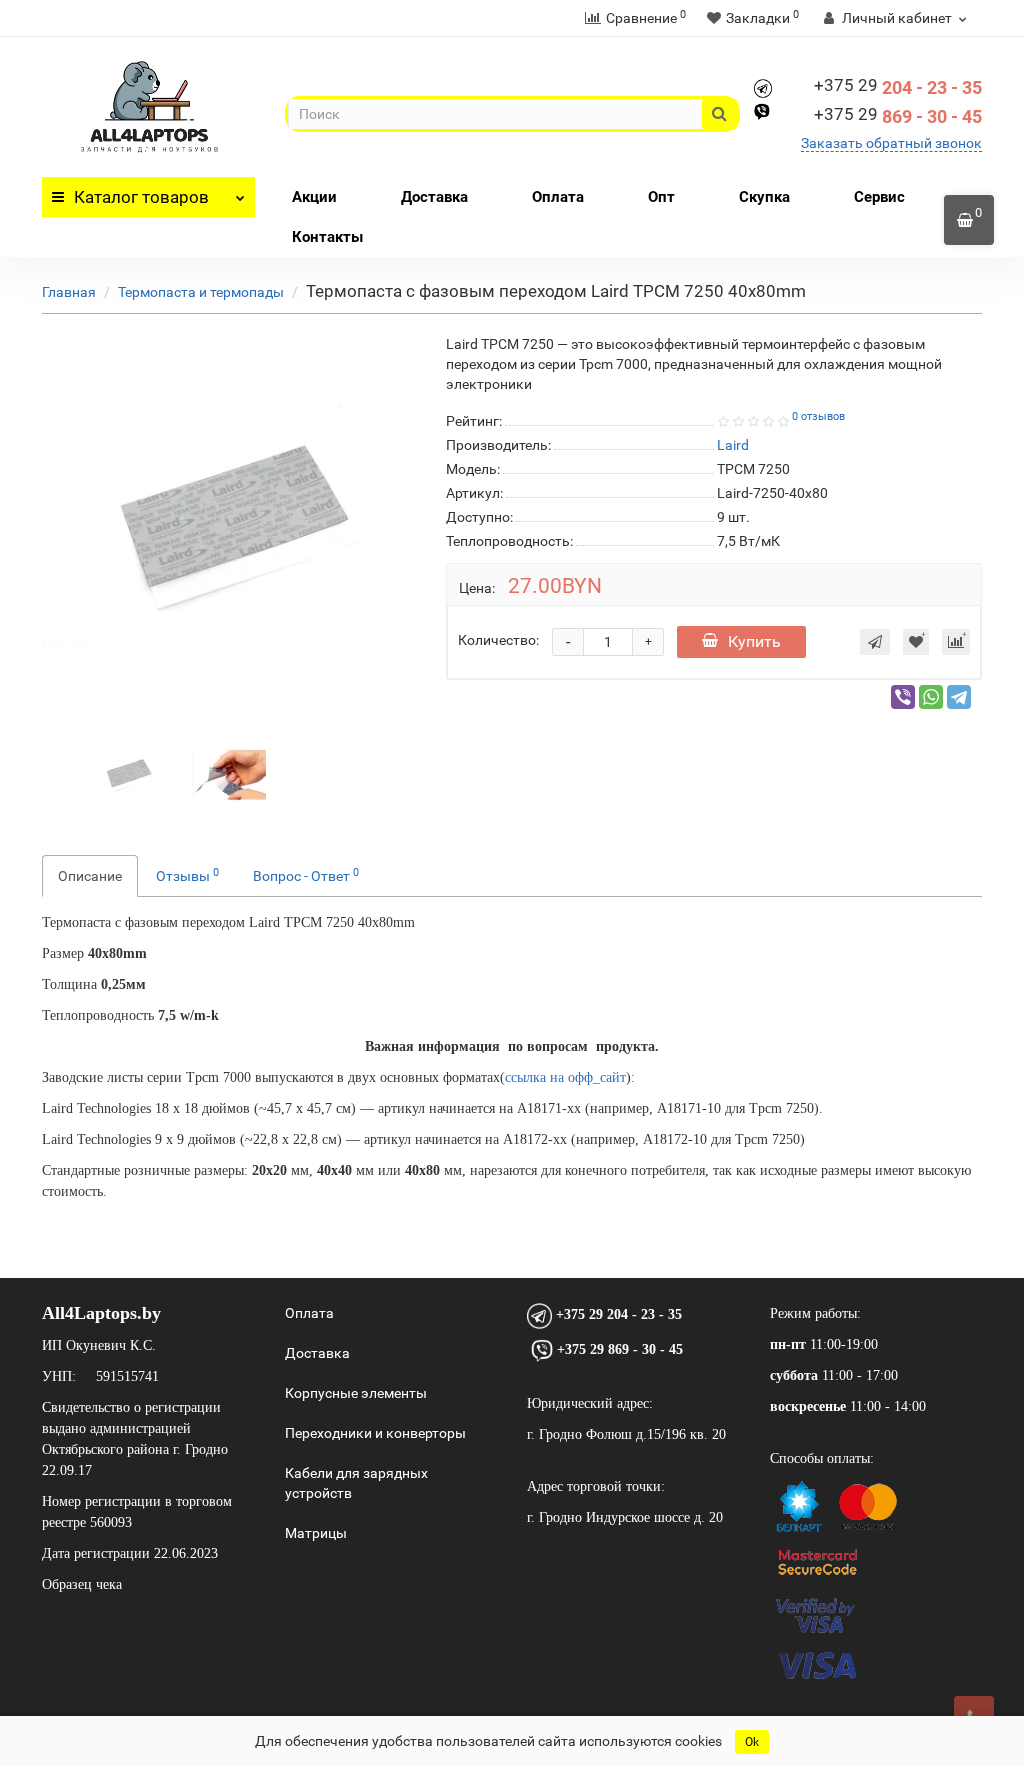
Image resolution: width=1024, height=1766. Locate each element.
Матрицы (316, 1533)
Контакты (327, 237)
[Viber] (903, 697)
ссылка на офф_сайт (565, 1077)
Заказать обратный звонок (891, 143)
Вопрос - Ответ (306, 875)
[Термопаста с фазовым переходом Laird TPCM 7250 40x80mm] (128, 773)
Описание (90, 876)
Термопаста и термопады (201, 292)
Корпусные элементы (356, 1393)
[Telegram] (959, 697)
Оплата (558, 197)
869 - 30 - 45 (898, 116)
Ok (752, 1742)
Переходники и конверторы (375, 1433)
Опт (661, 197)
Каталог (141, 197)
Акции (314, 197)
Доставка (434, 197)
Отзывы (187, 875)
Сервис (879, 197)
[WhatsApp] (931, 697)
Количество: (498, 640)
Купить (754, 641)
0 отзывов (818, 416)
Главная (69, 292)
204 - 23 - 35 (898, 87)
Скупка (764, 197)
